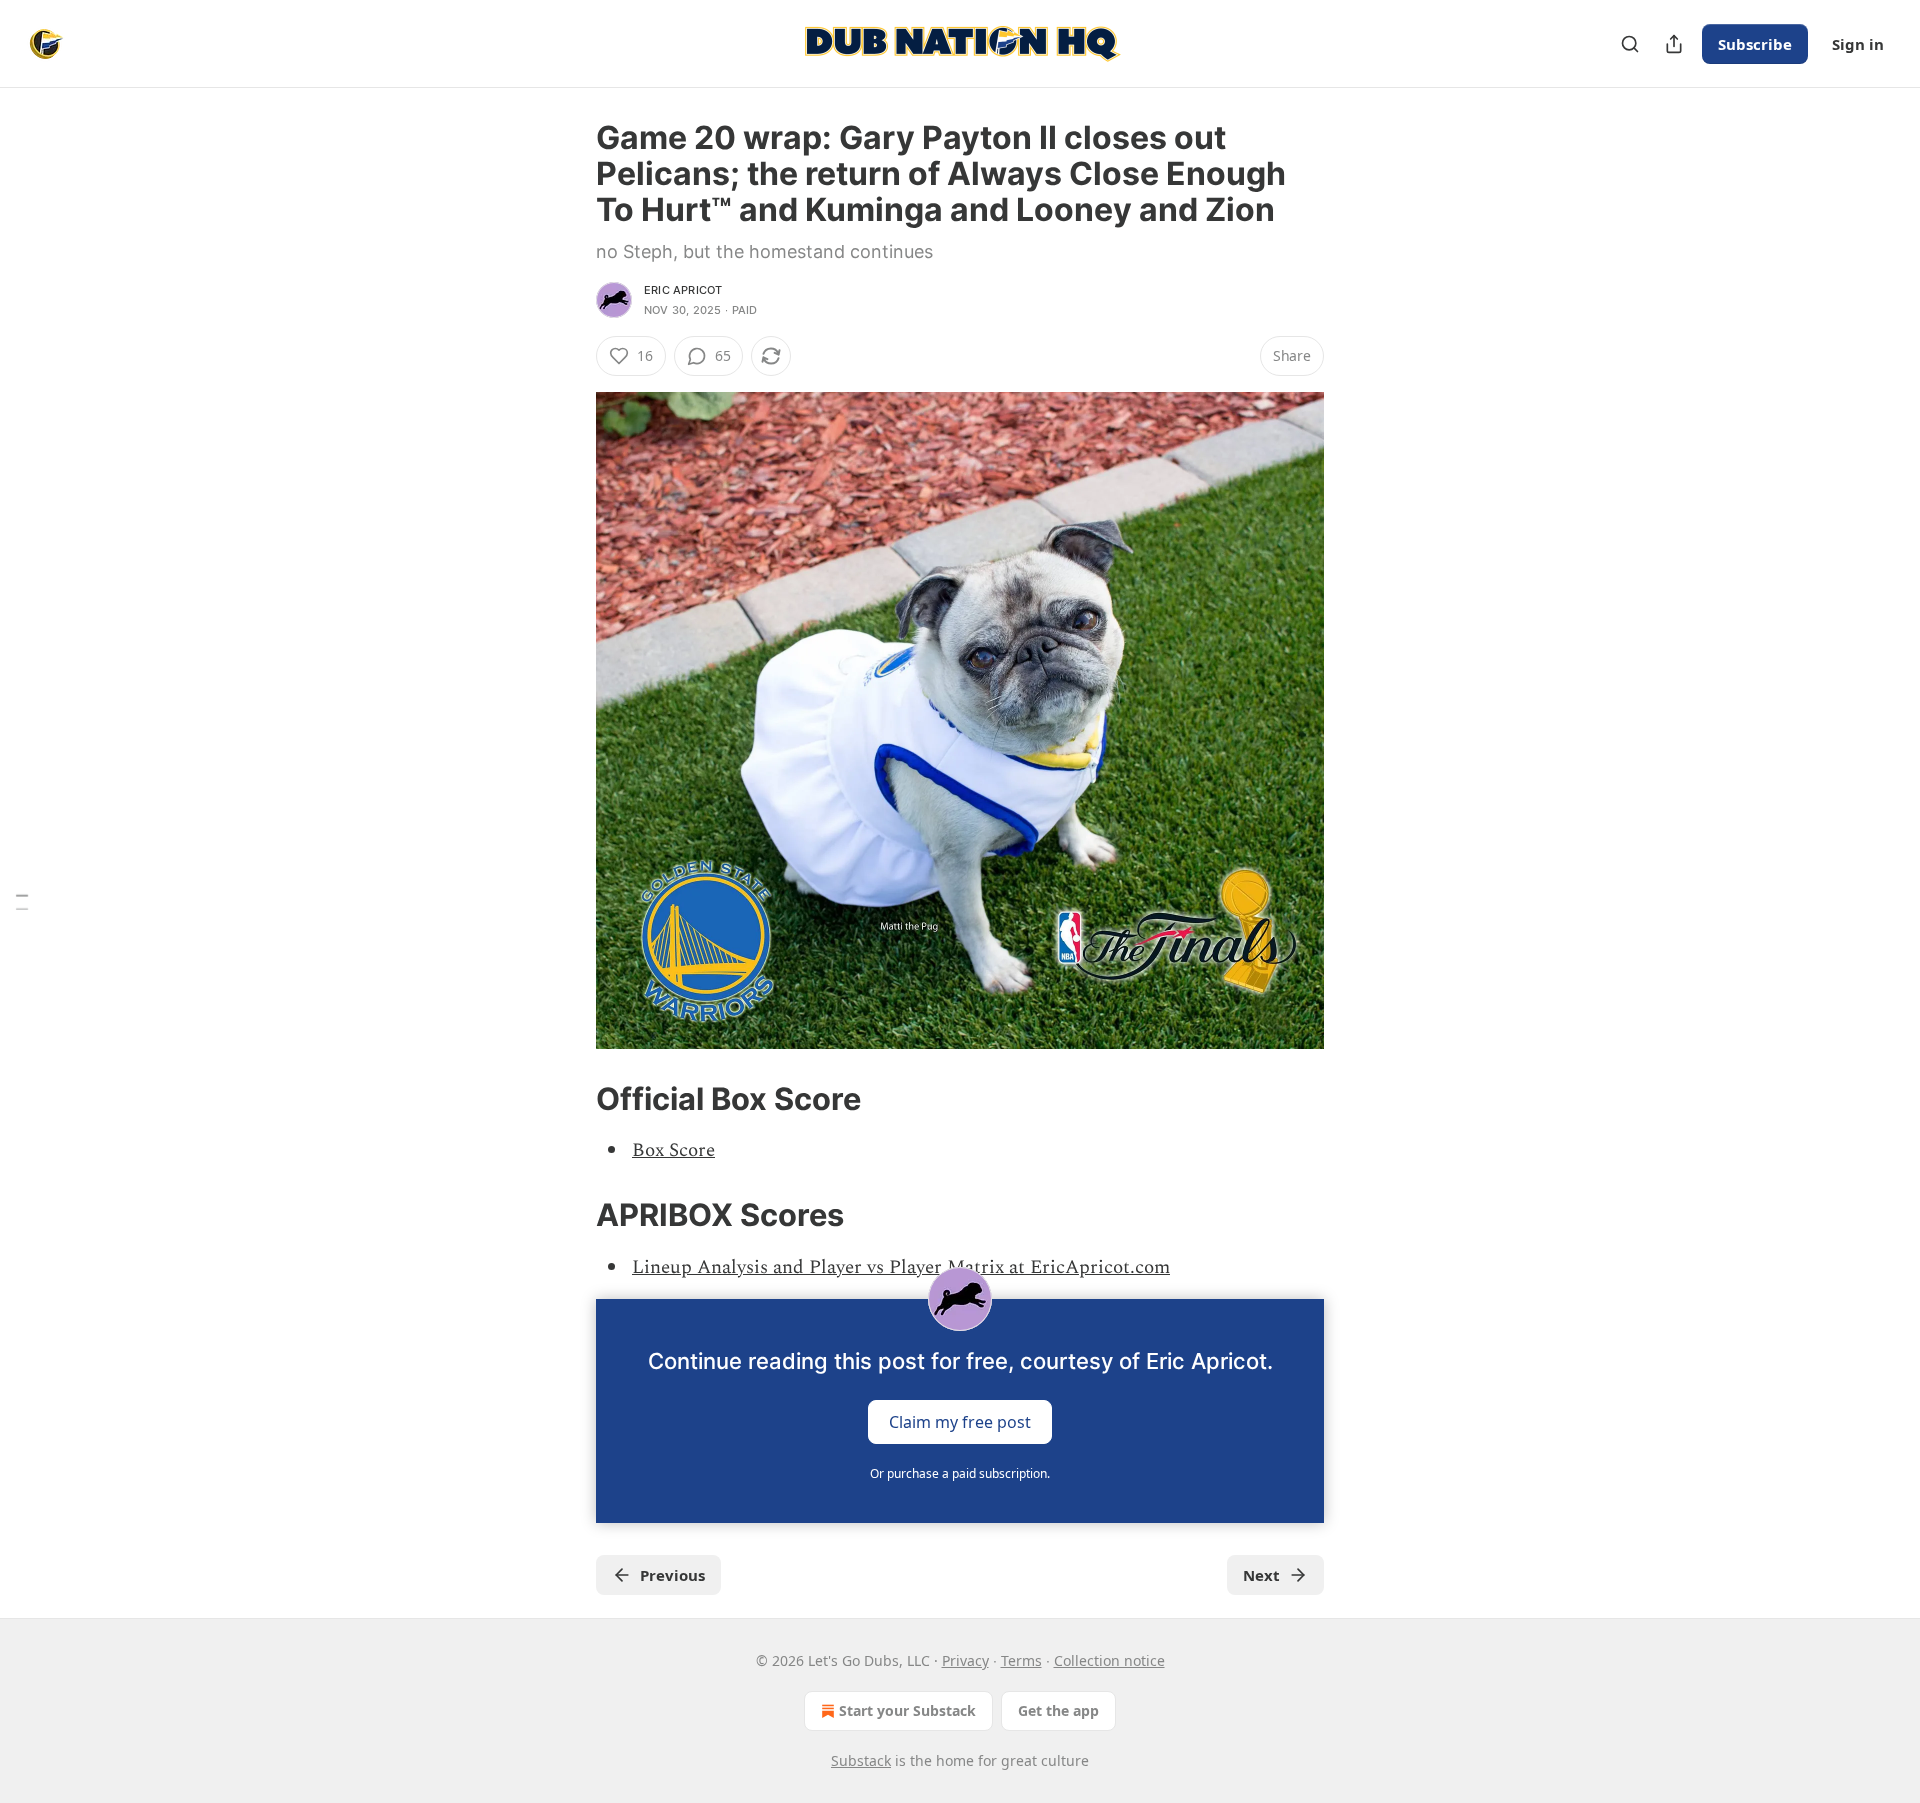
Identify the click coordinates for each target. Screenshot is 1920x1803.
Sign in (1858, 44)
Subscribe (1755, 44)
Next (1261, 1575)
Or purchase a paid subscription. (960, 1473)
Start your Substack (907, 1710)
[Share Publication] (1674, 44)
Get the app (1058, 1710)
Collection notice (1109, 1660)
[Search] (1630, 44)
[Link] (568, 1099)
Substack (861, 1760)
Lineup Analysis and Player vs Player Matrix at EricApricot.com (901, 1267)
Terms (1021, 1660)
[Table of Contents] (22, 901)
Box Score (673, 1150)
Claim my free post (960, 1421)
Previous (672, 1575)
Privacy (965, 1660)
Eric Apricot (683, 290)
